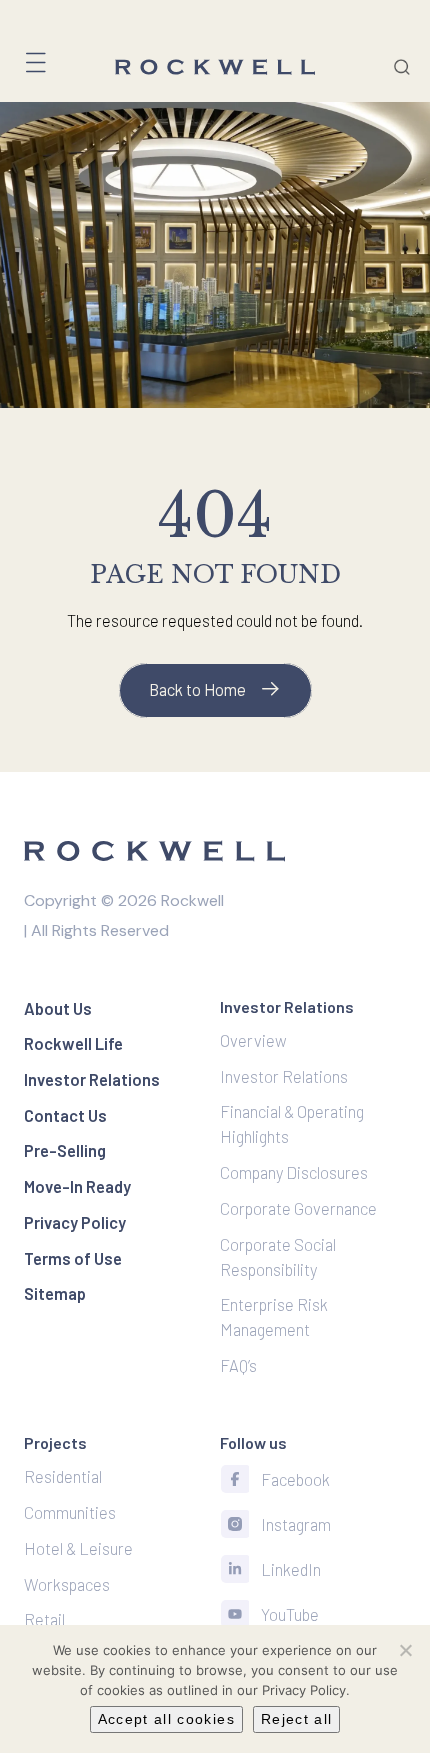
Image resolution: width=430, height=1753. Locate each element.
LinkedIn (291, 1569)
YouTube (290, 1614)
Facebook (295, 1479)
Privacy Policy (304, 1690)
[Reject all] (405, 1650)
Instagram (296, 1524)
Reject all (297, 1719)
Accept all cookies (166, 1719)
